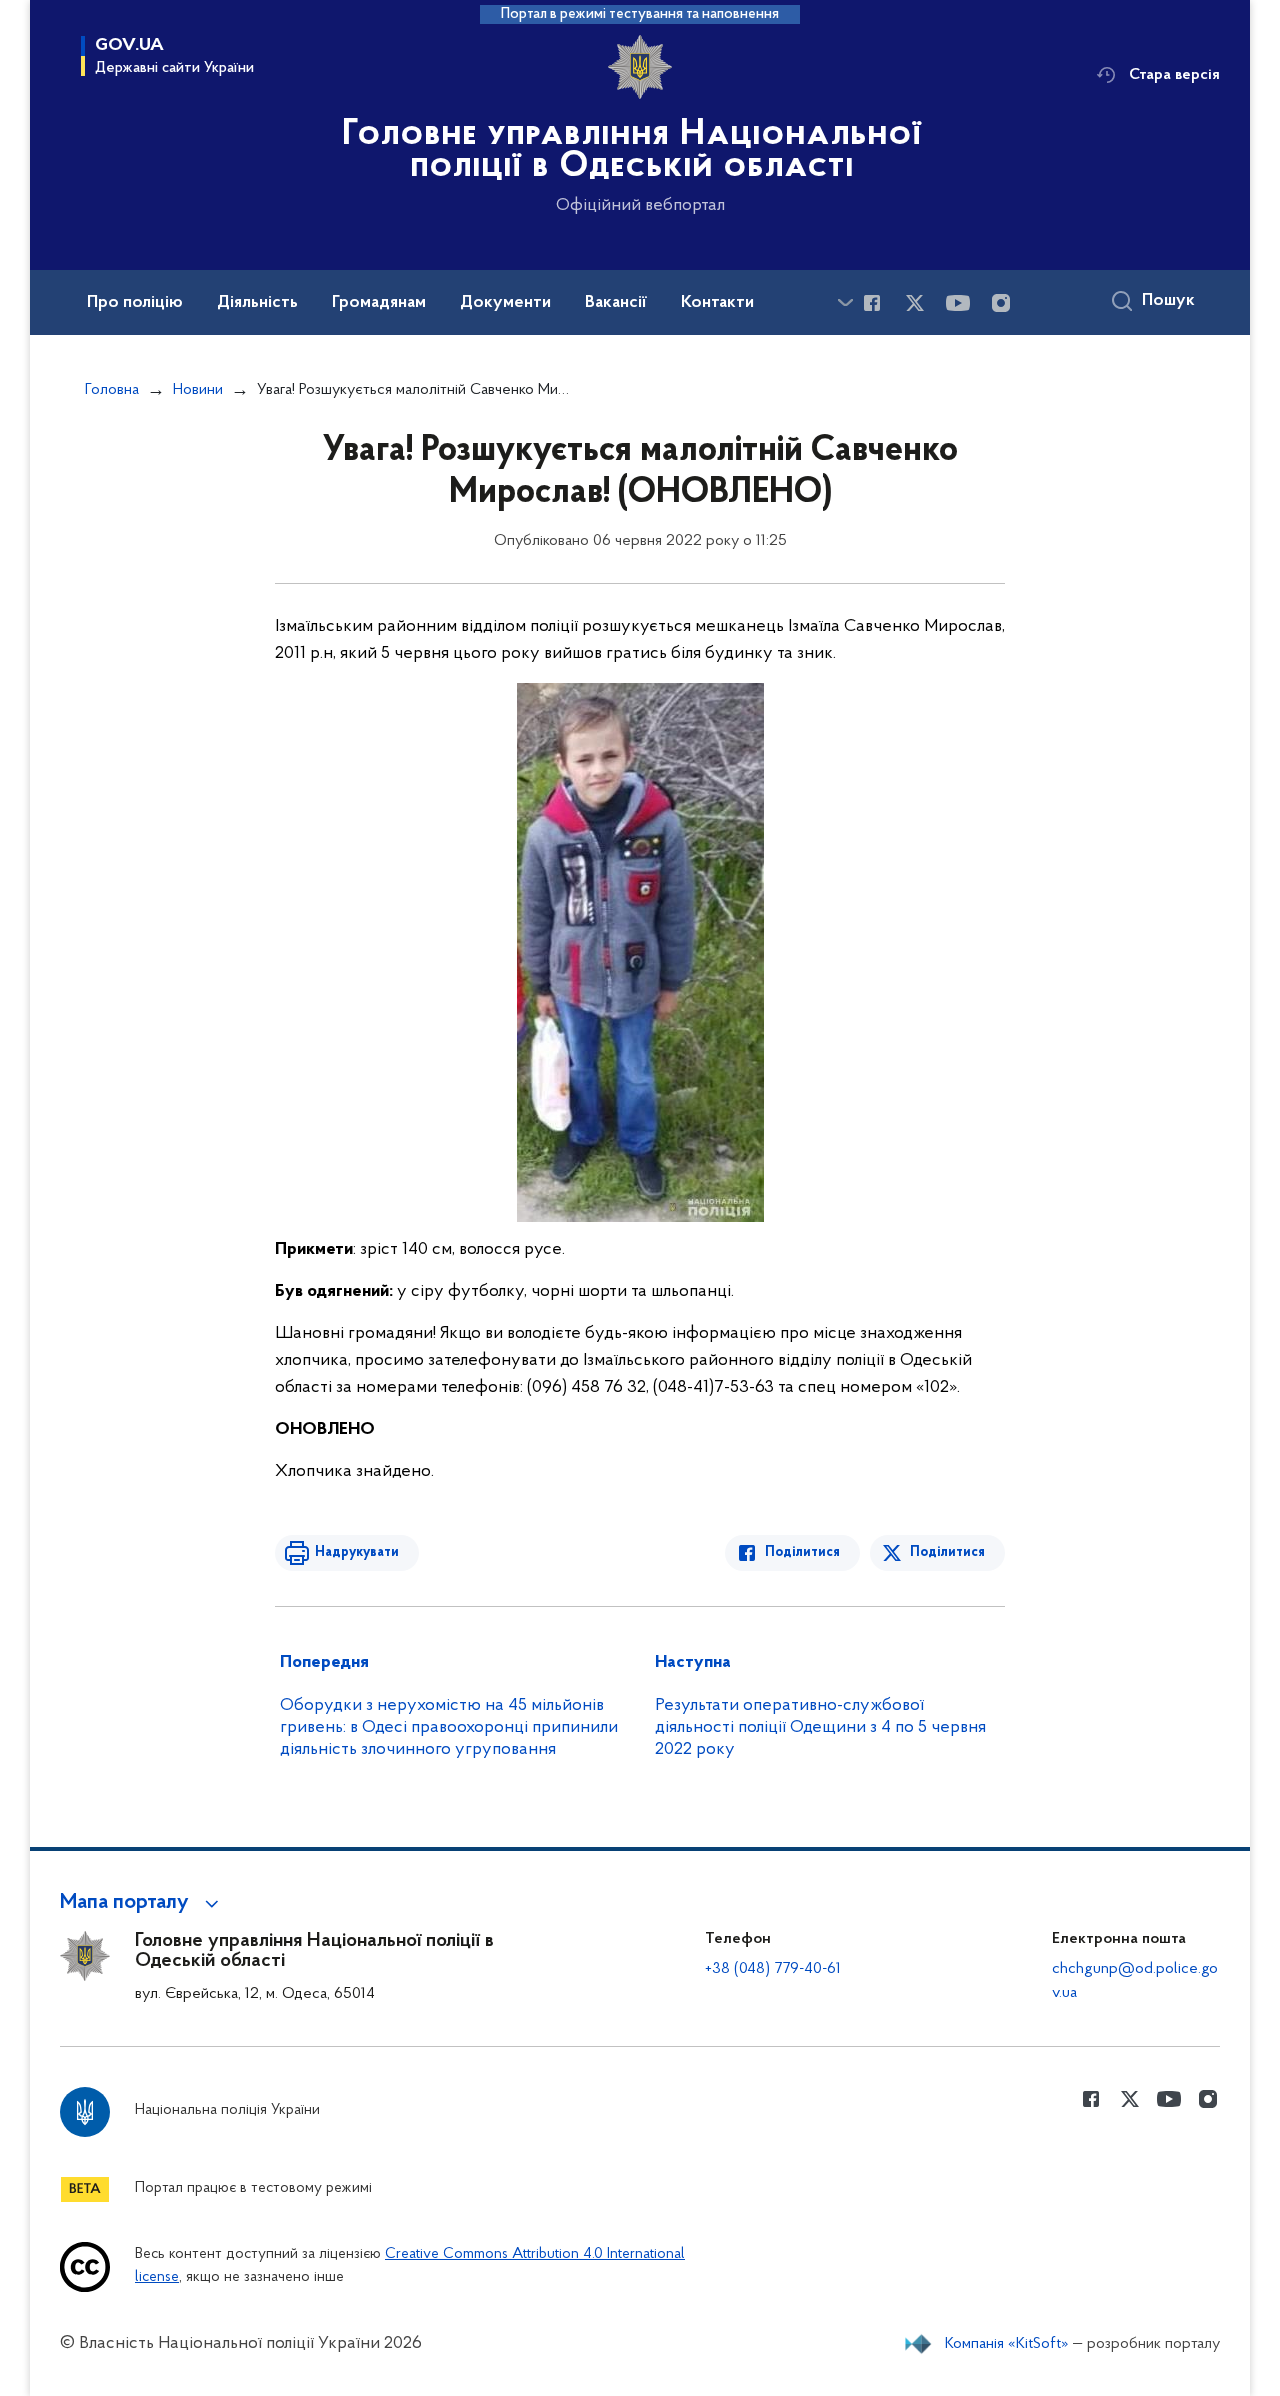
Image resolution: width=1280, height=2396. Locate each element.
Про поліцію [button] (135, 303)
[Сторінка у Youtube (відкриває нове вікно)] (958, 303)
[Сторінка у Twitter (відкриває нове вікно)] (915, 303)
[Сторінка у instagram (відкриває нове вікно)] (1001, 303)
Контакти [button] (717, 303)
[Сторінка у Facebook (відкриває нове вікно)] (872, 303)
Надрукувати (357, 1552)
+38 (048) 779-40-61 (773, 1969)
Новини (198, 390)
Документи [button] (505, 303)
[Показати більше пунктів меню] (845, 302)
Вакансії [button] (616, 303)
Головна (112, 390)
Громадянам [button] (379, 303)
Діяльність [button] (257, 303)
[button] (142, 1903)
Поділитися (802, 1552)
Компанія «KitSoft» (1007, 2344)
